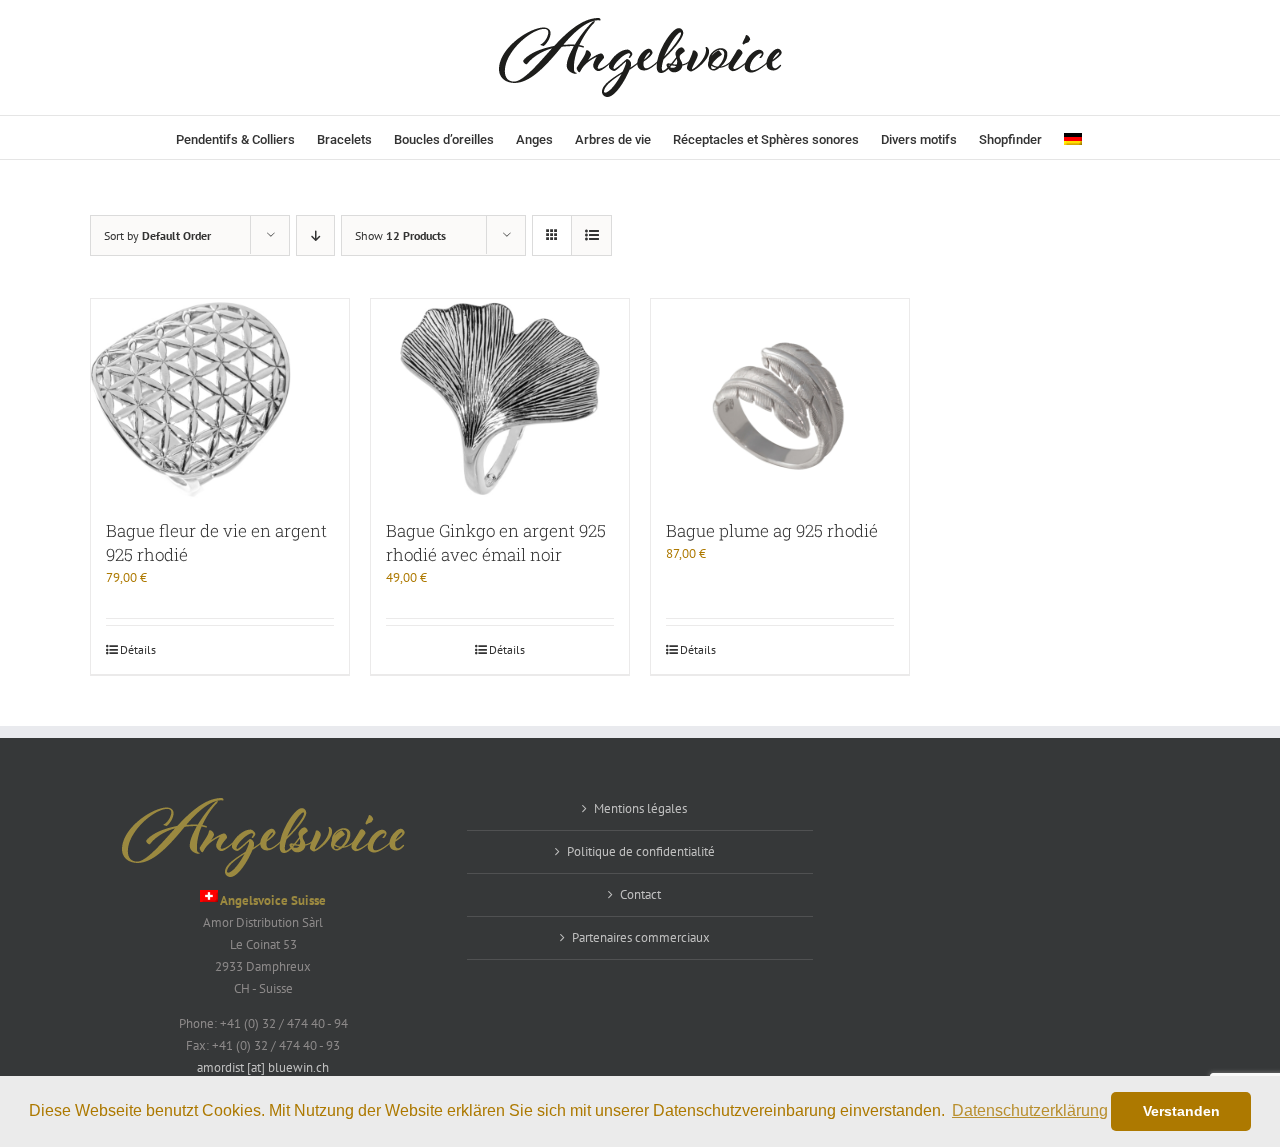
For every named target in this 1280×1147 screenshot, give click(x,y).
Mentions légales (640, 808)
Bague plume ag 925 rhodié (772, 530)
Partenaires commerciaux (641, 937)
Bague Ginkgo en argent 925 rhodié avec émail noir (496, 542)
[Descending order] (315, 235)
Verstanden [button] (1181, 1111)
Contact (640, 894)
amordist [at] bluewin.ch (263, 1067)
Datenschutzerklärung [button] (1030, 1110)
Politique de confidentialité (641, 851)
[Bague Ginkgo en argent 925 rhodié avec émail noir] (500, 399)
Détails (138, 649)
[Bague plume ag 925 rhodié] (780, 399)
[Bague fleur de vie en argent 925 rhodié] (220, 399)
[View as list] (591, 235)
